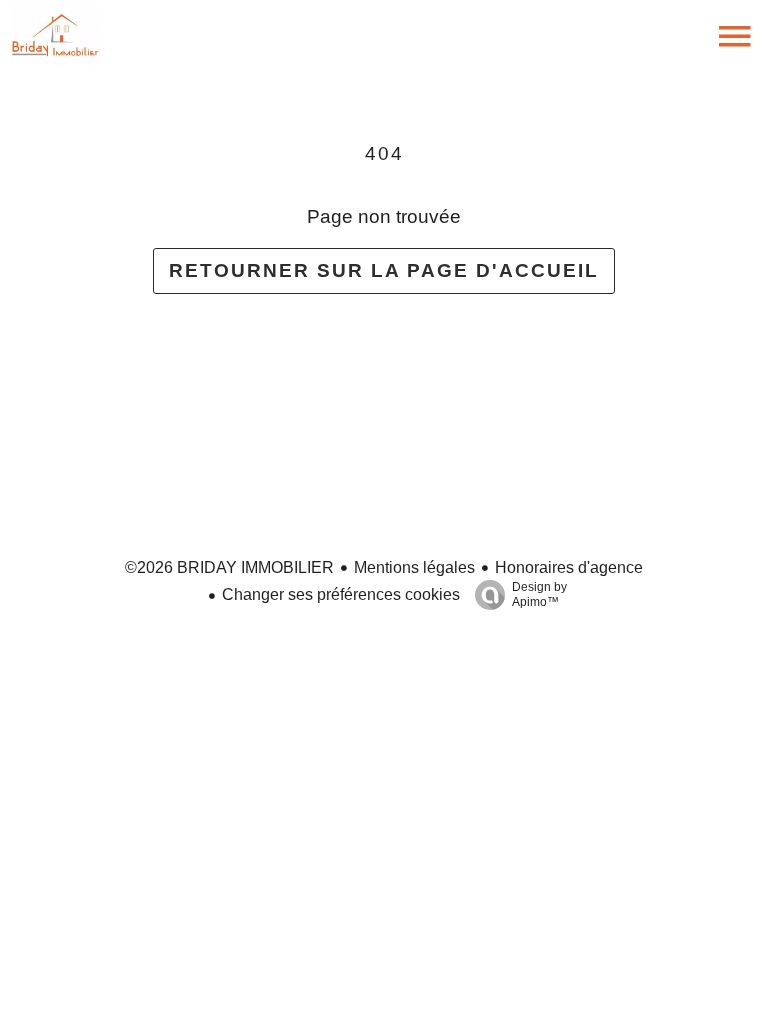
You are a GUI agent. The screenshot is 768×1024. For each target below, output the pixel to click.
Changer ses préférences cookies (341, 594)
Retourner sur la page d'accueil (384, 270)
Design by (539, 594)
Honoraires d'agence (569, 567)
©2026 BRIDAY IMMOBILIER (229, 567)
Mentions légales (414, 567)
